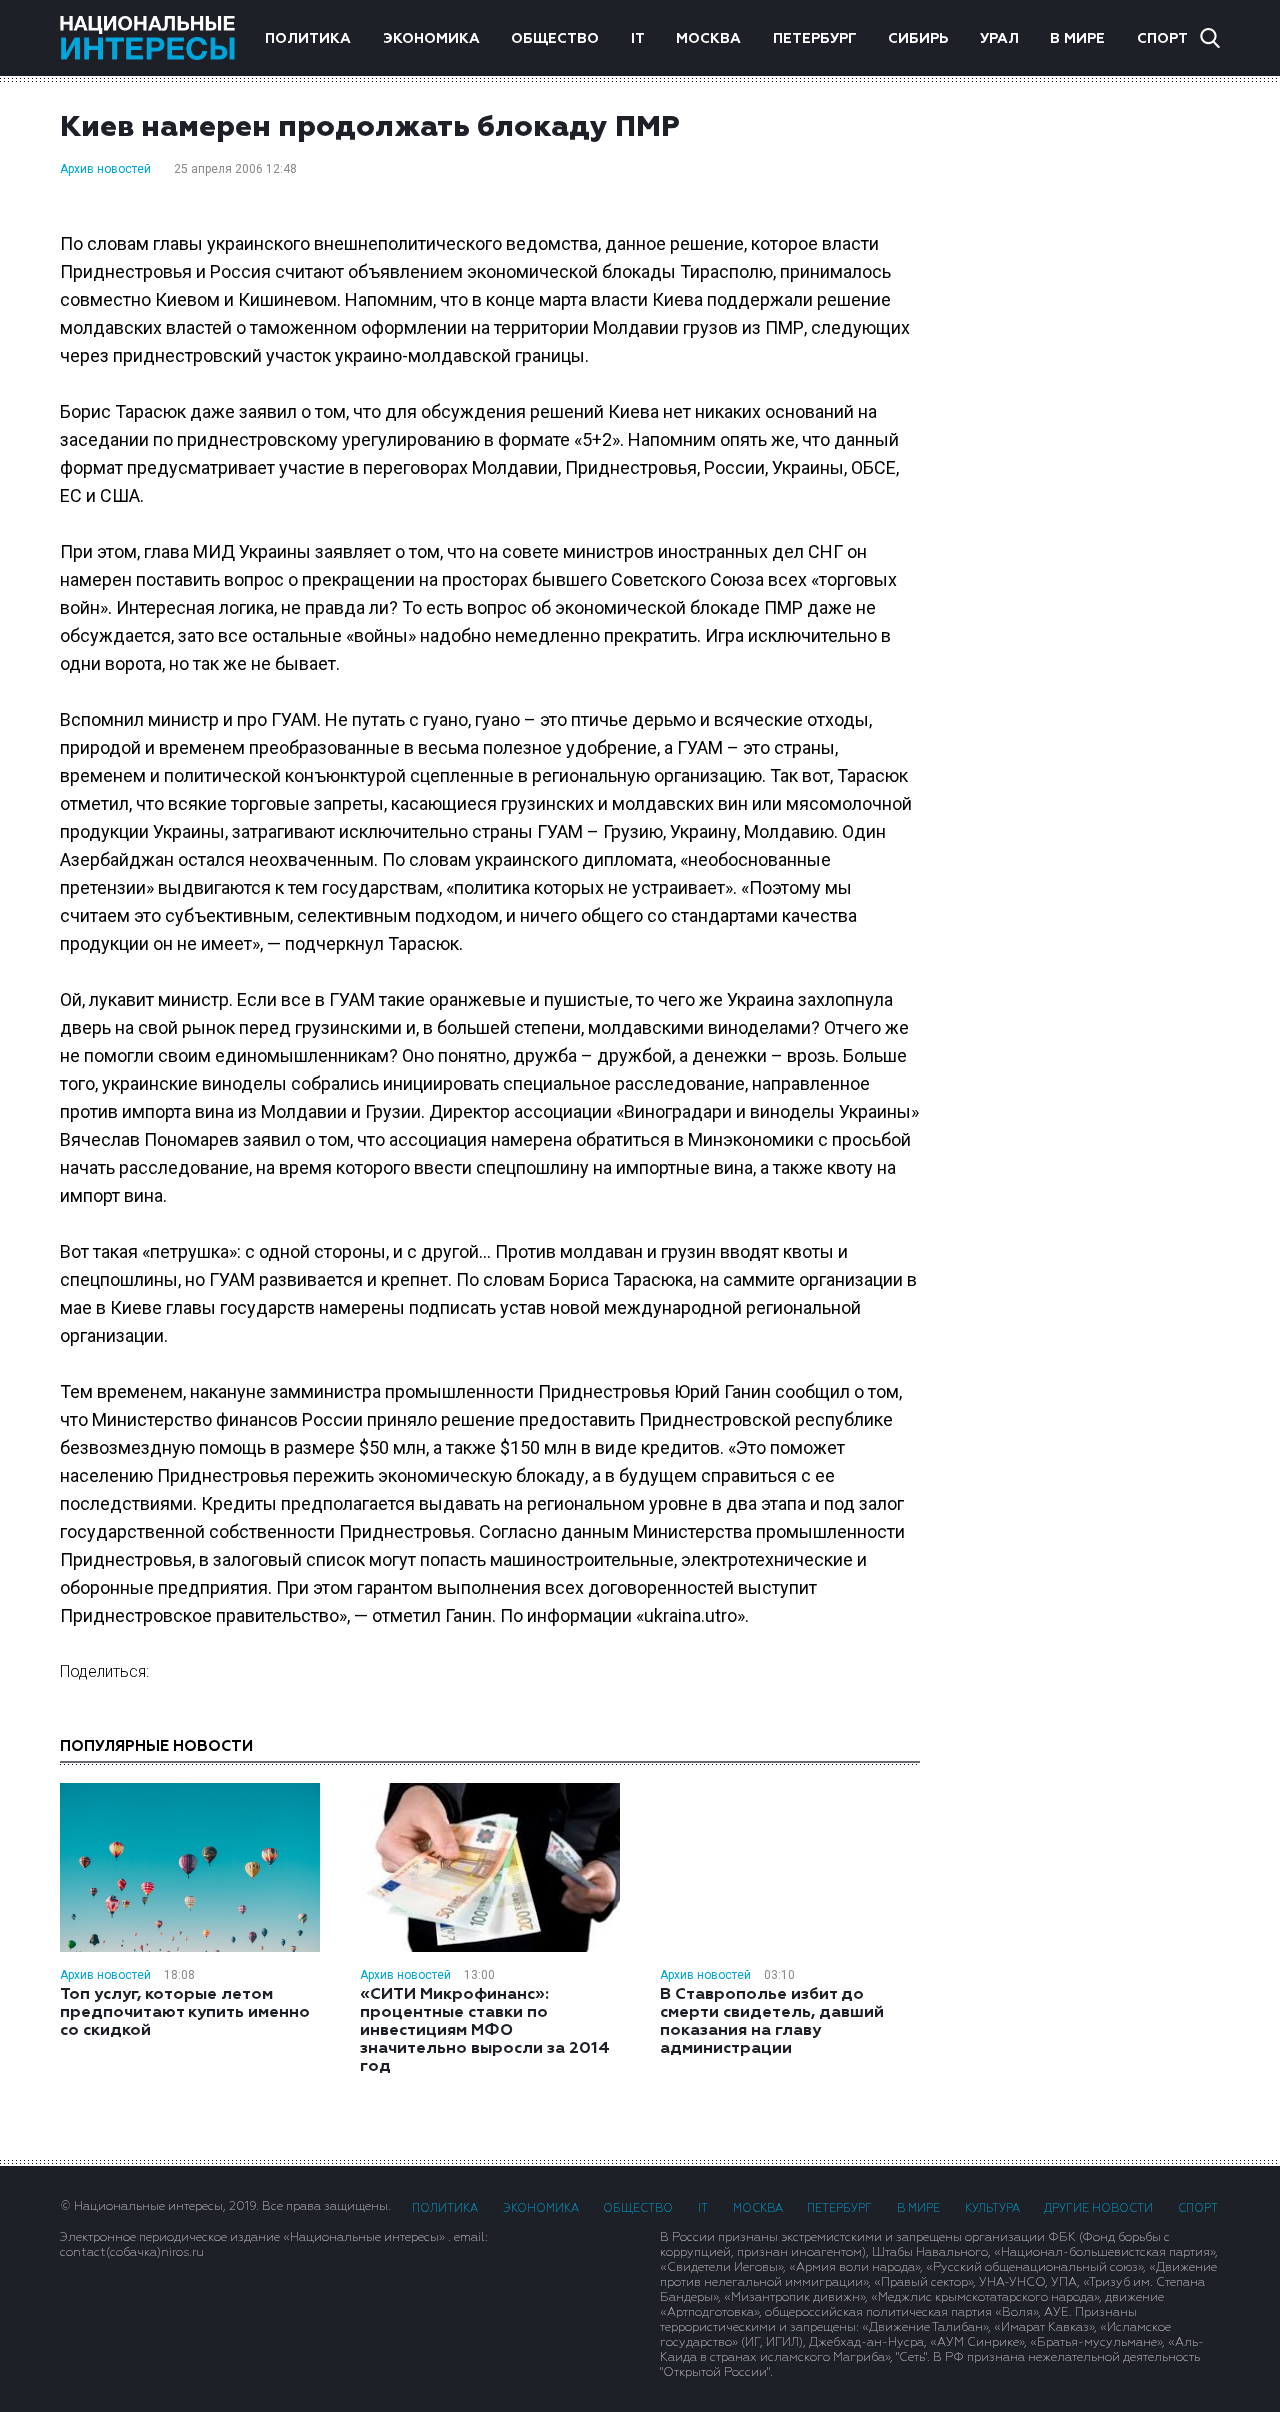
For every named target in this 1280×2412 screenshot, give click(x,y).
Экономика (431, 39)
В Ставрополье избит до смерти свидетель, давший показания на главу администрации (772, 2022)
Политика (308, 39)
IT (638, 39)
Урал (999, 39)
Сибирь (918, 39)
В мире (1077, 39)
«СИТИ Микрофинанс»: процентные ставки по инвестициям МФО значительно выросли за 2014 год (485, 2031)
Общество (555, 39)
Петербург (815, 39)
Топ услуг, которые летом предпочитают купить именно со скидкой (185, 2013)
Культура (992, 2208)
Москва (708, 39)
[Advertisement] (1090, 395)
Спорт (1162, 39)
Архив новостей (105, 169)
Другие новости (1098, 2208)
